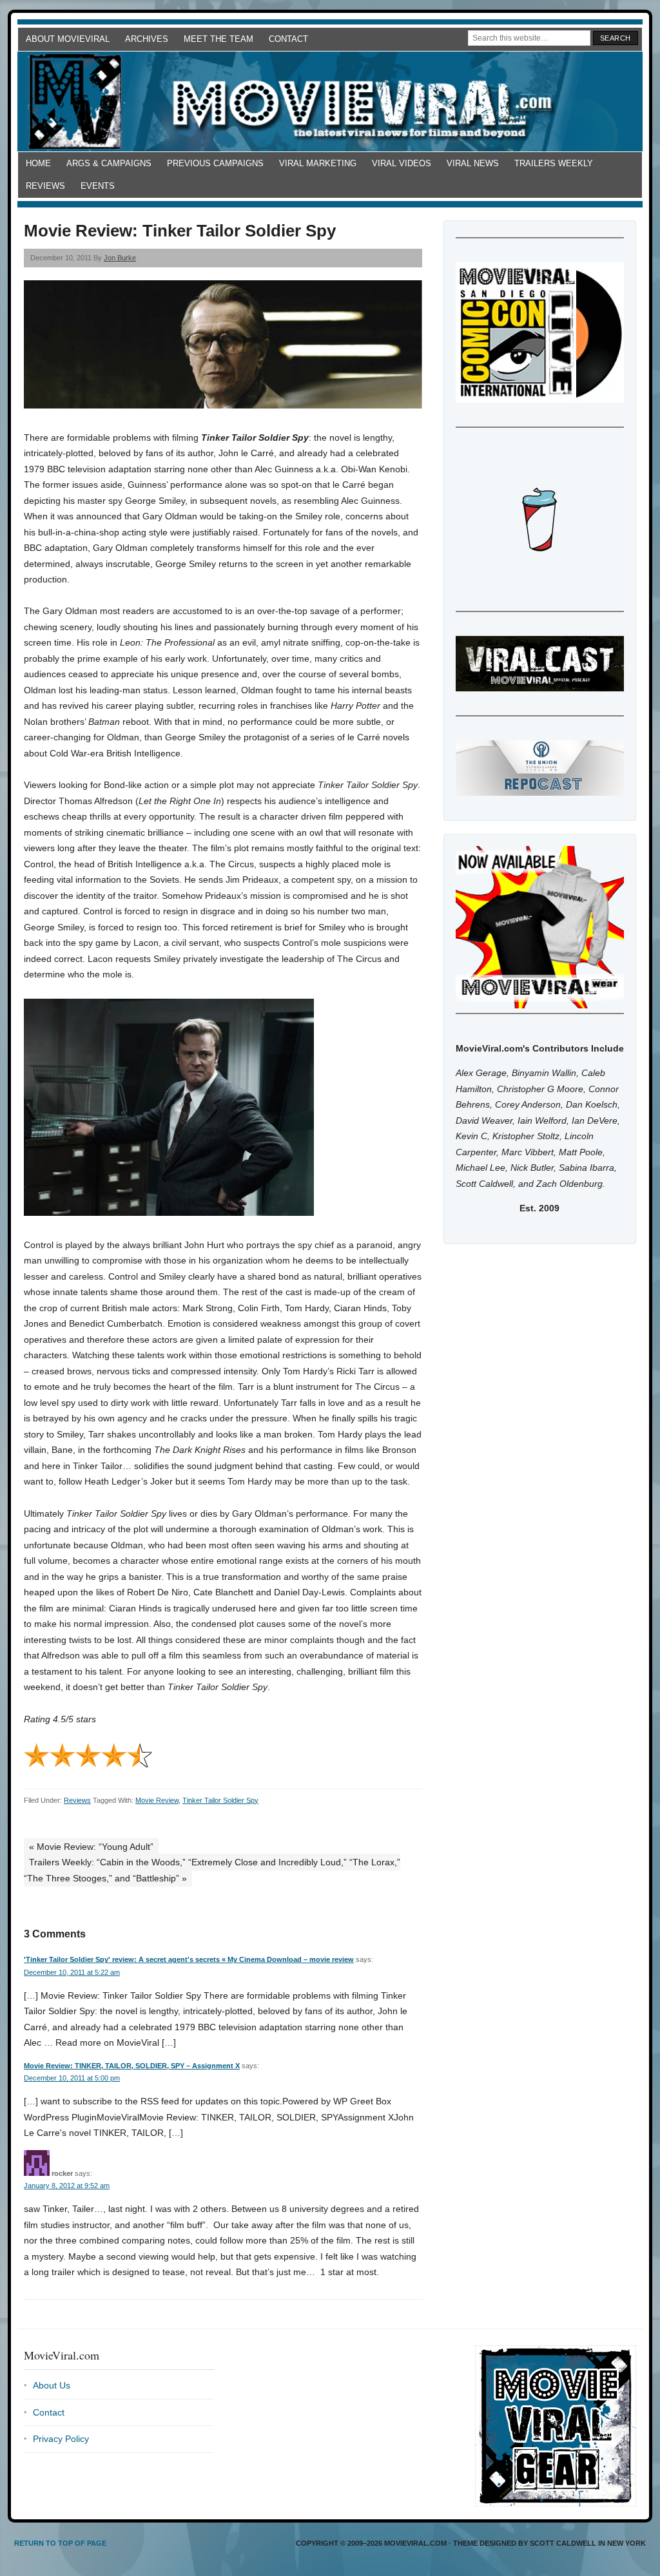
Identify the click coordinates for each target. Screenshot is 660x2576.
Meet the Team (218, 39)
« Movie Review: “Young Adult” (91, 1847)
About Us (52, 2385)
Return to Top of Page (60, 2543)
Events (98, 186)
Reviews (45, 186)
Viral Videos (402, 163)
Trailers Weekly (554, 163)
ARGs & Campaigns (109, 163)
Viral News (473, 163)
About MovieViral (68, 39)
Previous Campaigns (215, 163)
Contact (288, 39)
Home (38, 163)
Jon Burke (120, 258)
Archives (147, 39)
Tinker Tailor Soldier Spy (220, 1800)
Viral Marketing (318, 163)
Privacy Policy (61, 2439)
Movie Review (157, 1800)
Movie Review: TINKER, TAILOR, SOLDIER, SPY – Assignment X (132, 2066)
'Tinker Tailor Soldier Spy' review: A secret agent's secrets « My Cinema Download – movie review (189, 1959)
